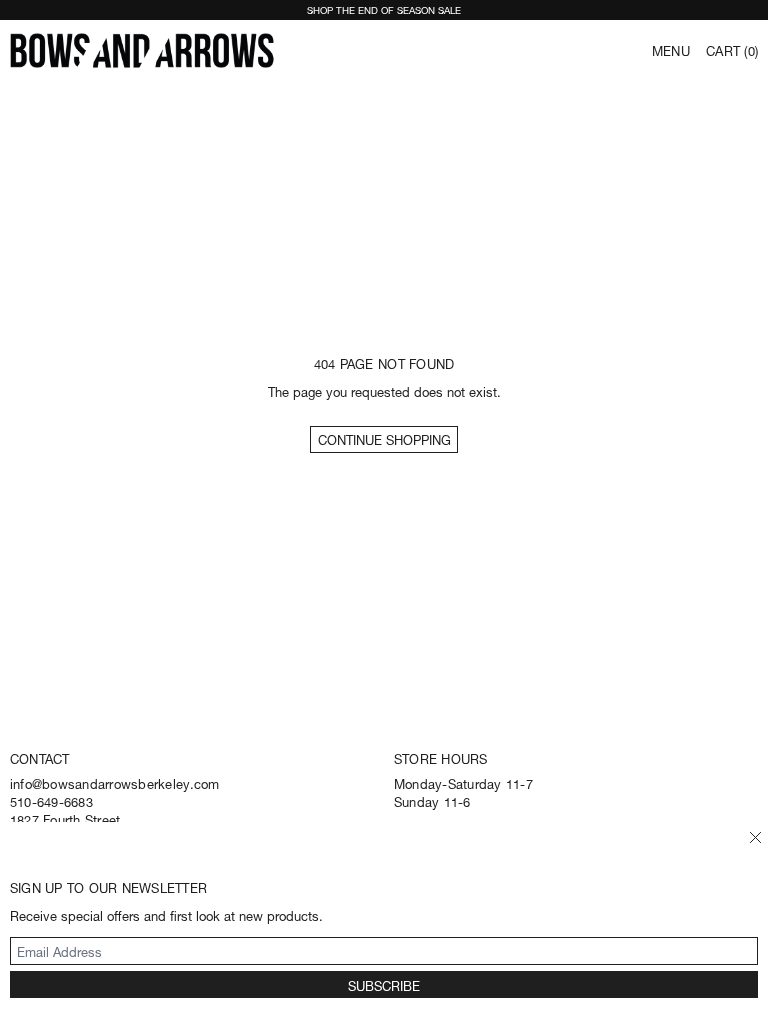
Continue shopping (384, 438)
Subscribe (384, 984)
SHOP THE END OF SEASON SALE (384, 9)
